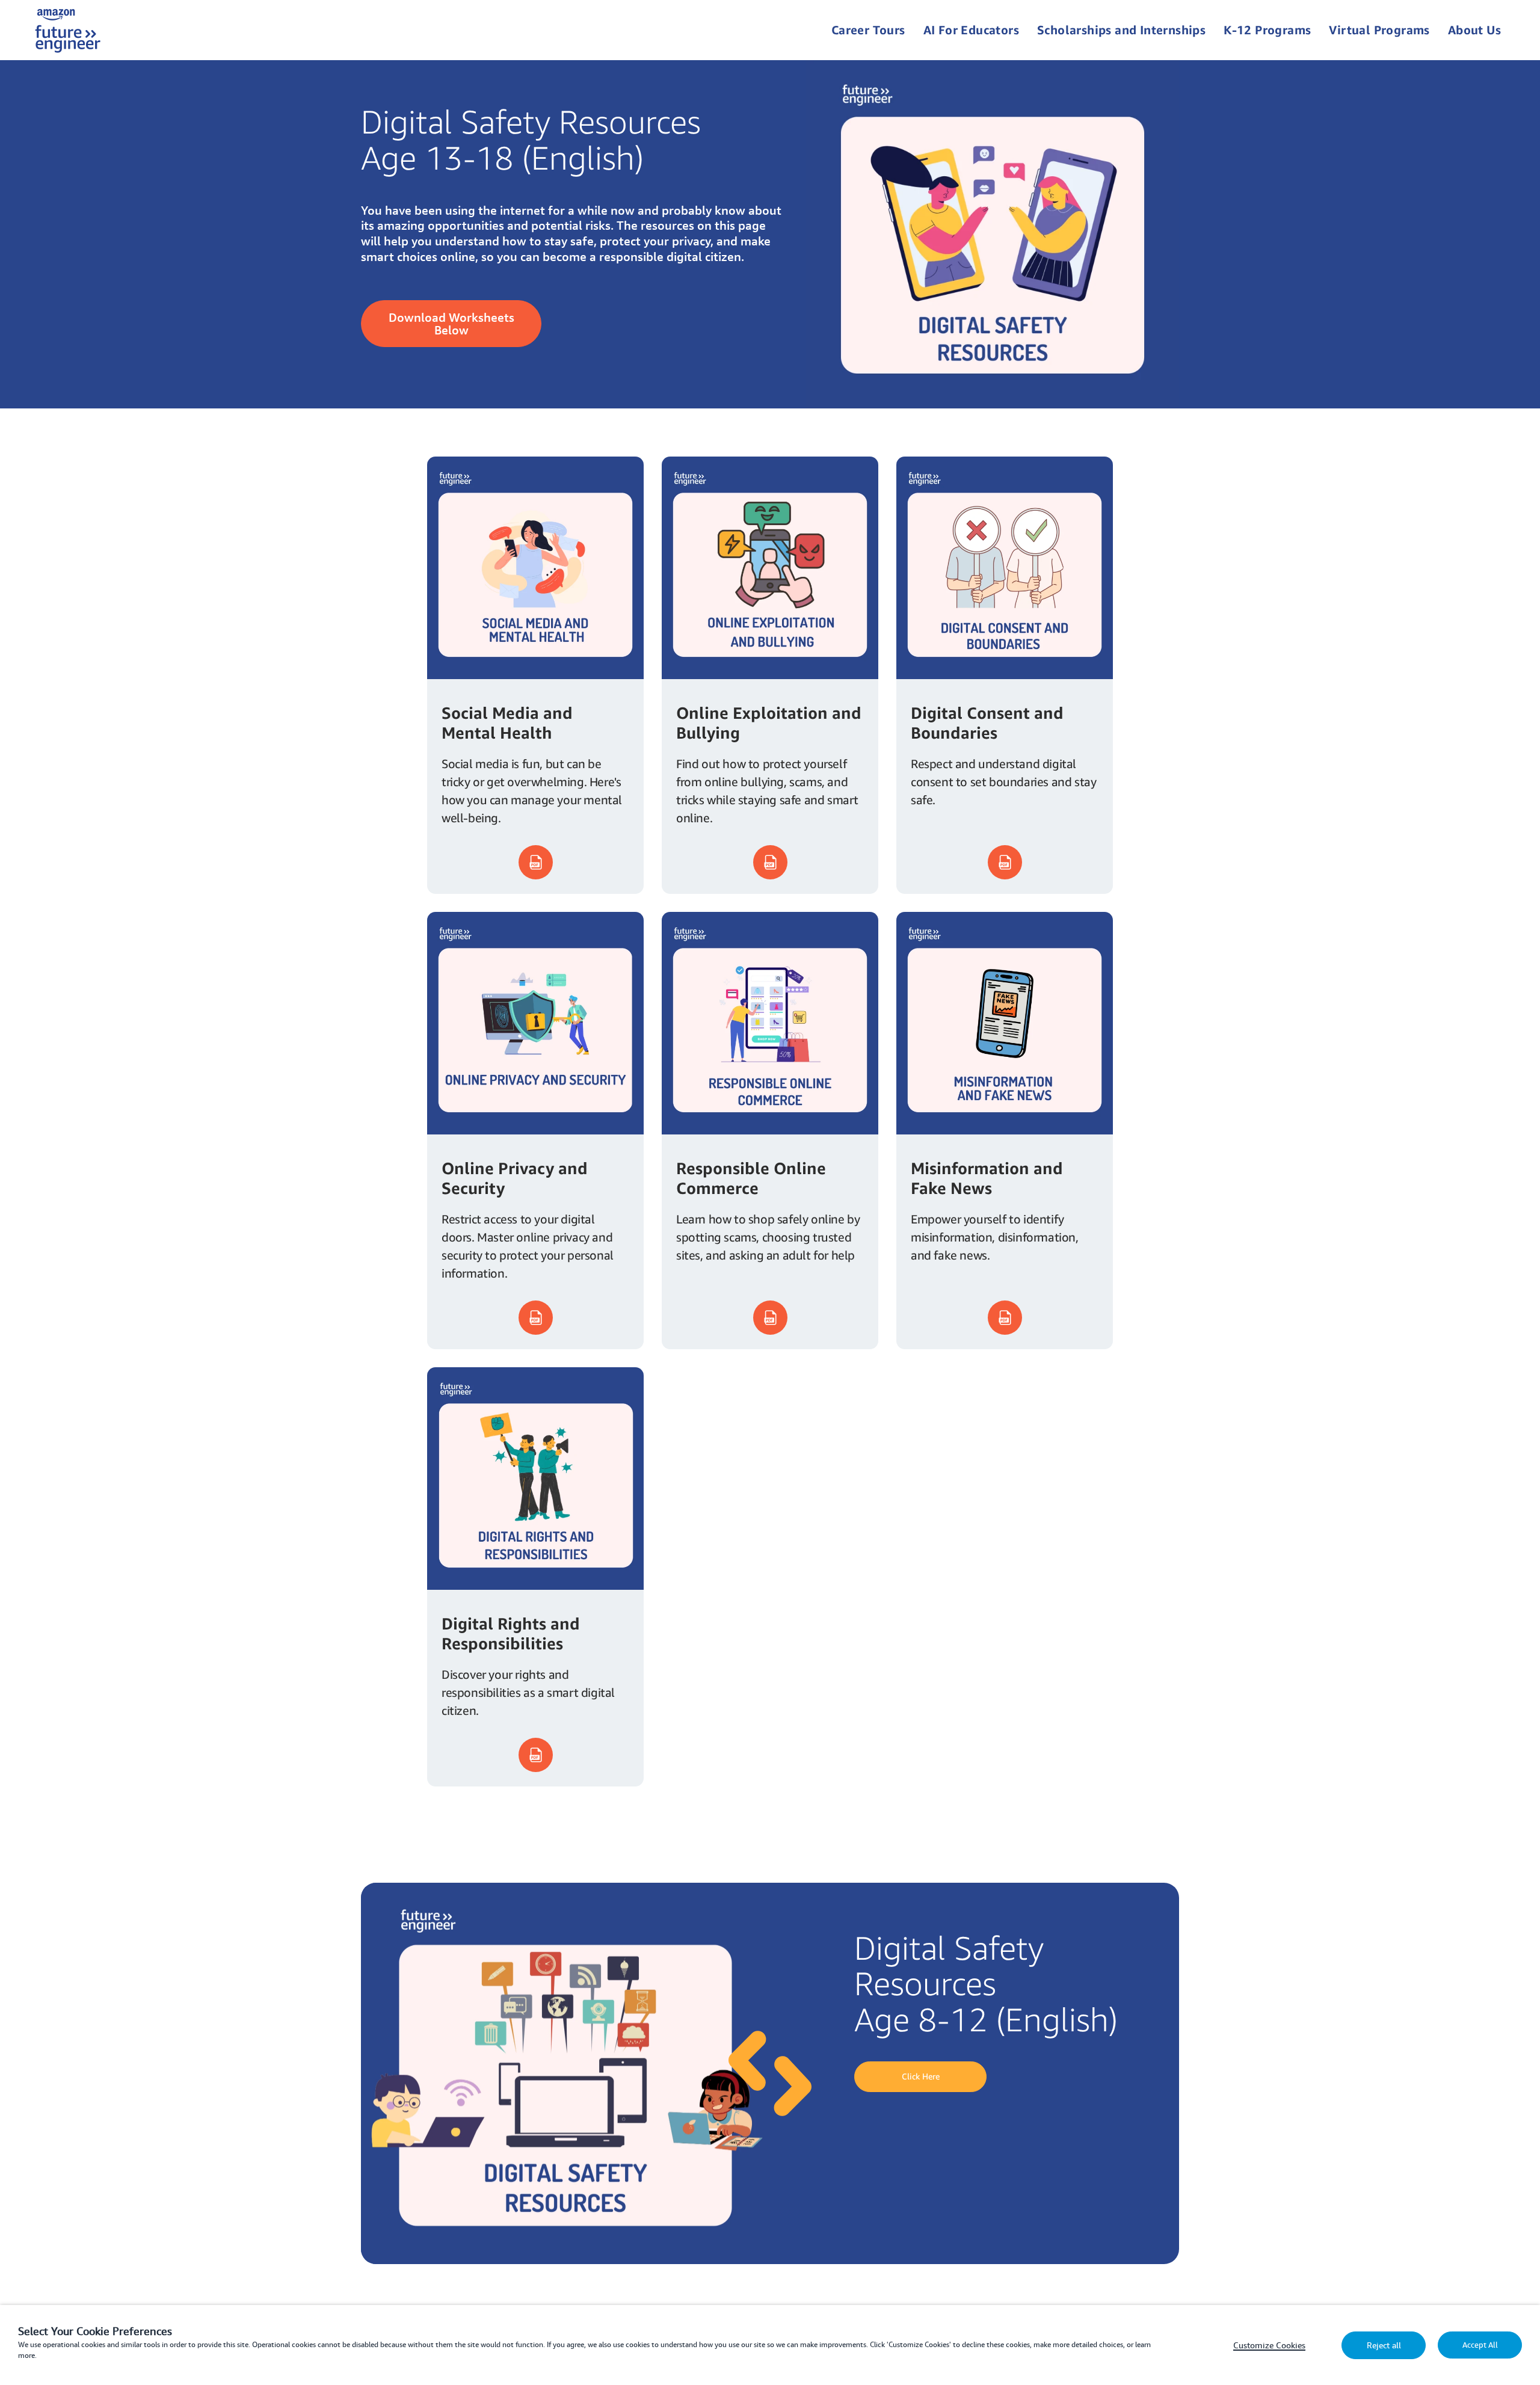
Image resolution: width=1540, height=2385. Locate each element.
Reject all (1384, 2345)
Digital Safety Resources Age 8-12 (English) (986, 1983)
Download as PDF (536, 862)
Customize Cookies (1269, 2345)
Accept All (1480, 2345)
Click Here (921, 2076)
